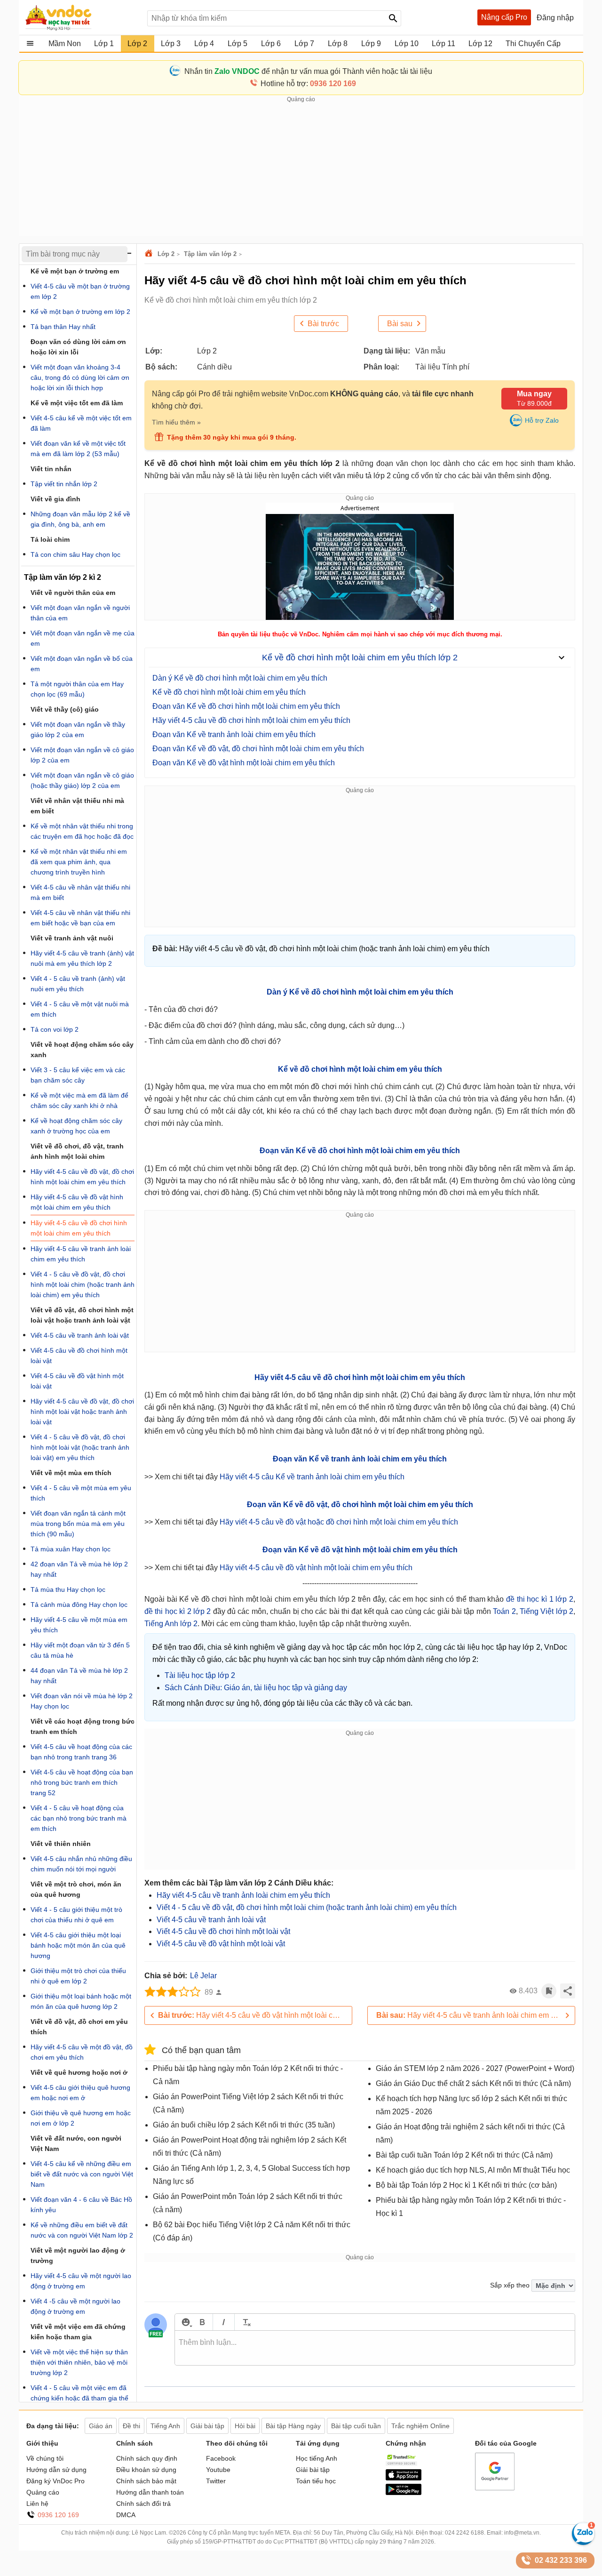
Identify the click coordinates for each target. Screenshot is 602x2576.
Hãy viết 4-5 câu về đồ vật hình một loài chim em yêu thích (316, 1568)
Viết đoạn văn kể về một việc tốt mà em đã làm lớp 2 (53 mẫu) (78, 449)
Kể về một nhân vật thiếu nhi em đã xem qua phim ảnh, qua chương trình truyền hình (79, 862)
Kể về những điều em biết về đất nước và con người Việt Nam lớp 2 (82, 2230)
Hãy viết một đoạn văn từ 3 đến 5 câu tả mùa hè (80, 1650)
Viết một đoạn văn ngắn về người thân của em (80, 613)
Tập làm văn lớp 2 (210, 254)
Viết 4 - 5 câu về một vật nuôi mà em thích (80, 1009)
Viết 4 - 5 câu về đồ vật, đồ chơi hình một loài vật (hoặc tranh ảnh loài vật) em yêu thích (80, 1447)
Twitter (216, 2481)
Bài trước (323, 324)
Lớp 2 (166, 254)
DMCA (126, 2515)
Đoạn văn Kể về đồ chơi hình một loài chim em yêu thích (246, 706)
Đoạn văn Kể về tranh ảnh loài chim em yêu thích (234, 734)
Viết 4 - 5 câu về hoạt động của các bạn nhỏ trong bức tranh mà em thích (79, 1818)
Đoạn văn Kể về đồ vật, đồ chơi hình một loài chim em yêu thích (258, 749)
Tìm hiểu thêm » (176, 422)
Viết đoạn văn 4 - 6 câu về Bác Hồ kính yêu (81, 2205)
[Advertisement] (301, 170)
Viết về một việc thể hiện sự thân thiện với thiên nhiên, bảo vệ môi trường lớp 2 (79, 2362)
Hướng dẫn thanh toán (150, 2492)
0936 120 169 (58, 2515)
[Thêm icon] (186, 2322)
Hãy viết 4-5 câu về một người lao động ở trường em (81, 2281)
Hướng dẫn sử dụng (56, 2470)
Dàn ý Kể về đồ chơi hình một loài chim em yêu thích (240, 678)
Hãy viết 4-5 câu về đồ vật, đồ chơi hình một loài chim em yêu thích (82, 1177)
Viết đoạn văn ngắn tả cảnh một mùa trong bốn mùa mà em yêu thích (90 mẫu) (78, 1524)
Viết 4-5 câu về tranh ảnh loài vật (211, 1920)
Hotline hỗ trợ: (308, 84)
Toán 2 (504, 1611)
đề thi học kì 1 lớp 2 (540, 1599)
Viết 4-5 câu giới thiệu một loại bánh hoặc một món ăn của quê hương (78, 1945)
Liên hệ (37, 2504)
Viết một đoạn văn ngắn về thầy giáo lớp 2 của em (78, 730)
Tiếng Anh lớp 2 (171, 1624)
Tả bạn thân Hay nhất (63, 327)
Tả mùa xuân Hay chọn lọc (71, 1549)
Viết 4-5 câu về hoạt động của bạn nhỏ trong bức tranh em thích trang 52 (82, 1782)
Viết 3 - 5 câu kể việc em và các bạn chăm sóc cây (78, 1075)
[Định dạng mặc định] (245, 2322)
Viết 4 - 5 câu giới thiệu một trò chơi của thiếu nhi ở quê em (76, 1915)
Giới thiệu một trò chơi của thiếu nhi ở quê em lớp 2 (78, 1976)
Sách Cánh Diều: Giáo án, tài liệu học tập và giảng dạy (256, 1688)
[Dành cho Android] (404, 2493)
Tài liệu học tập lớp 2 (200, 1675)
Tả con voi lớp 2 (55, 1029)
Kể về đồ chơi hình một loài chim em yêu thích (229, 692)
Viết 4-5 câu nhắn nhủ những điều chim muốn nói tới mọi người (81, 1864)
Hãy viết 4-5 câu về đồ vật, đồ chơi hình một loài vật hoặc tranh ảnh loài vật (82, 1412)
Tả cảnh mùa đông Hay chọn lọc (79, 1605)
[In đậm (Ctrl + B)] (202, 2322)
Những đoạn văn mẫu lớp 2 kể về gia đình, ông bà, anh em (80, 519)
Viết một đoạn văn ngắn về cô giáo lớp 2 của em (82, 755)
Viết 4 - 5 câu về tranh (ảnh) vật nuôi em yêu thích (78, 984)
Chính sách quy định (147, 2458)
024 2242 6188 (464, 2533)
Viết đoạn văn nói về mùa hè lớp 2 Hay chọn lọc (82, 1701)
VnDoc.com (150, 254)
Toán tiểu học (316, 2481)
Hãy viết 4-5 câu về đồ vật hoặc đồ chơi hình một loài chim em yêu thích (339, 1522)
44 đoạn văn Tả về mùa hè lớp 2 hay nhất (79, 1676)
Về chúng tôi (45, 2458)
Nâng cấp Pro (504, 17)
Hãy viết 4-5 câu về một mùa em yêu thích (79, 1625)
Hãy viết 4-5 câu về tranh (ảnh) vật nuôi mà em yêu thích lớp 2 (82, 958)
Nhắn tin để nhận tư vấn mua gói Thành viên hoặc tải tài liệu (308, 71)
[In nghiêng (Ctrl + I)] (224, 2322)
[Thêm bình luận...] (375, 2348)
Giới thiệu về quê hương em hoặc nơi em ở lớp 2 (81, 2118)
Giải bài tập (313, 2470)
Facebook (221, 2458)
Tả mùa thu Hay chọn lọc (68, 1589)
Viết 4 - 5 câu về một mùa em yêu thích (81, 1493)
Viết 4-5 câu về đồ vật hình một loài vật (221, 1944)
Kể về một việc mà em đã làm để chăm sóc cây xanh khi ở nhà (79, 1100)
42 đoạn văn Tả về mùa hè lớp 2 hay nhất (79, 1569)
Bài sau (400, 324)
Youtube (218, 2470)
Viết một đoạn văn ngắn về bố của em (82, 664)
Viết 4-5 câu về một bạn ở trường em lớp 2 (80, 291)
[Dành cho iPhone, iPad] (404, 2478)
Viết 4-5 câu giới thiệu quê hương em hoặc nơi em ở (80, 2093)
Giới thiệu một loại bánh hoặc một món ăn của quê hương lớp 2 (81, 2001)
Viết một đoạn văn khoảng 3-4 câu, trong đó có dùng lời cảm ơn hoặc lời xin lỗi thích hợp (80, 377)
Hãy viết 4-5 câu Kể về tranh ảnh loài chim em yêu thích (312, 1477)
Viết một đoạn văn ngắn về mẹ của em (83, 638)
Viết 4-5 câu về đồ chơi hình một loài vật (223, 1931)
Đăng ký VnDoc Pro (55, 2481)
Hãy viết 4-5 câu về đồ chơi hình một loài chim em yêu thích (251, 720)
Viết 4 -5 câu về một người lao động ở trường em (75, 2306)
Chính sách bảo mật (146, 2481)
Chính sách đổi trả (143, 2504)
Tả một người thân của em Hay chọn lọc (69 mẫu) (77, 689)
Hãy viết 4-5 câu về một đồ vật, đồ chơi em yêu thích (82, 2052)
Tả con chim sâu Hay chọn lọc (75, 554)
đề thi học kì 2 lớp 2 (178, 1611)
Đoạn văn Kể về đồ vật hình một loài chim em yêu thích (244, 763)
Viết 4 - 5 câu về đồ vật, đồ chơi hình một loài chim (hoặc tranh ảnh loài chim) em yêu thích (307, 1907)
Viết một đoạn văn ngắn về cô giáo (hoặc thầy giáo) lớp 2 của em (82, 780)
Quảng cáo (43, 2492)
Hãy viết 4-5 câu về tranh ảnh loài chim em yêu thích (243, 1895)
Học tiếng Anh (317, 2458)
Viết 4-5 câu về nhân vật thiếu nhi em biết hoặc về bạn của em (80, 918)
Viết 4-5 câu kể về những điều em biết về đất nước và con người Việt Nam (82, 2174)
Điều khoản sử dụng (146, 2470)
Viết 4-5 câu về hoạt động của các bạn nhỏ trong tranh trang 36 (81, 1752)
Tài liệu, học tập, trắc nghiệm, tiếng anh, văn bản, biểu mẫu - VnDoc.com (81, 17)
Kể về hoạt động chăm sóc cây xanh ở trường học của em (76, 1126)
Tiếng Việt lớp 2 (547, 1611)
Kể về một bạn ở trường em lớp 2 (80, 312)
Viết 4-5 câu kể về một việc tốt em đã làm (81, 423)
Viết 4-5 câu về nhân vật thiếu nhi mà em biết (80, 892)
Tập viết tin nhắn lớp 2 (64, 484)
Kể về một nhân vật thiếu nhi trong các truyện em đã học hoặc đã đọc (82, 831)
